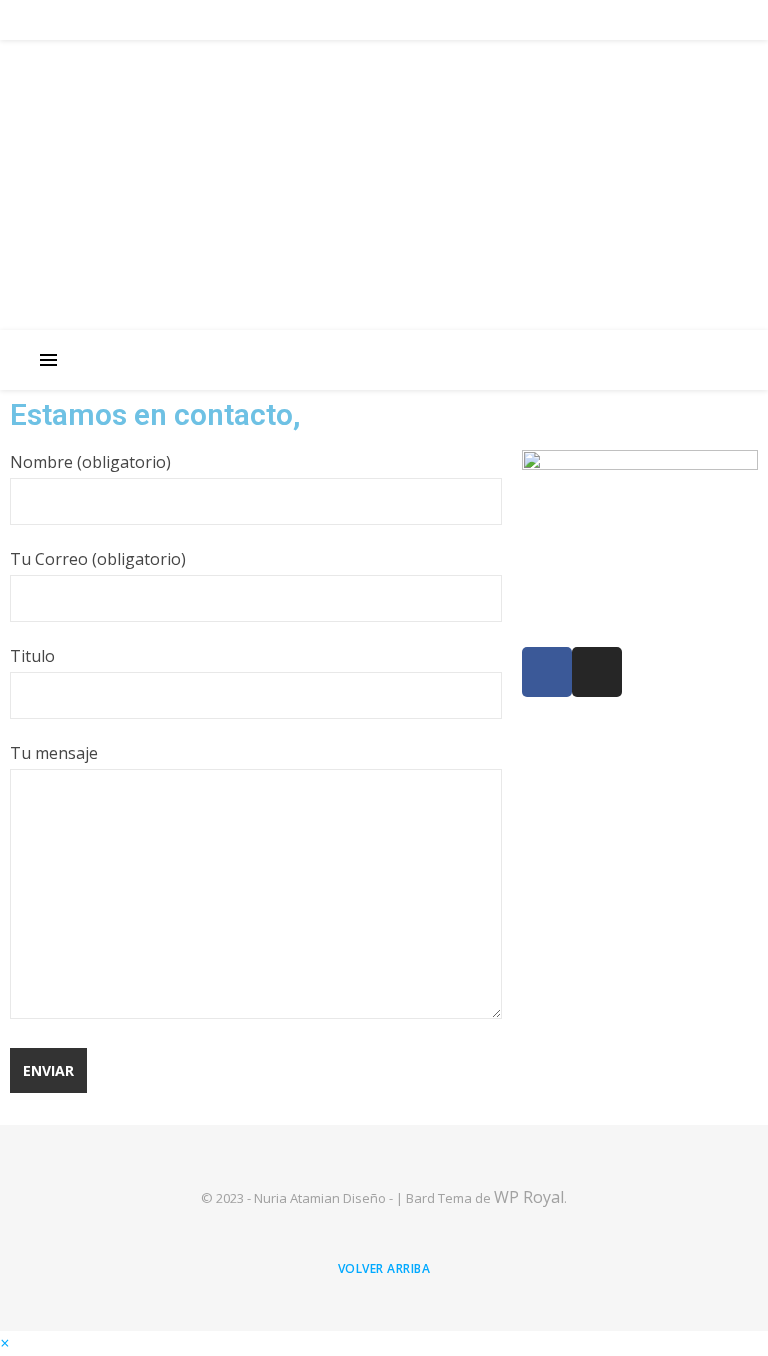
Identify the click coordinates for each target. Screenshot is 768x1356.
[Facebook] (547, 672)
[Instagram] (597, 672)
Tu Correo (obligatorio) (98, 559)
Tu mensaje (54, 753)
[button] (4, 1343)
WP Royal (529, 1197)
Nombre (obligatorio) (90, 462)
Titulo (32, 656)
